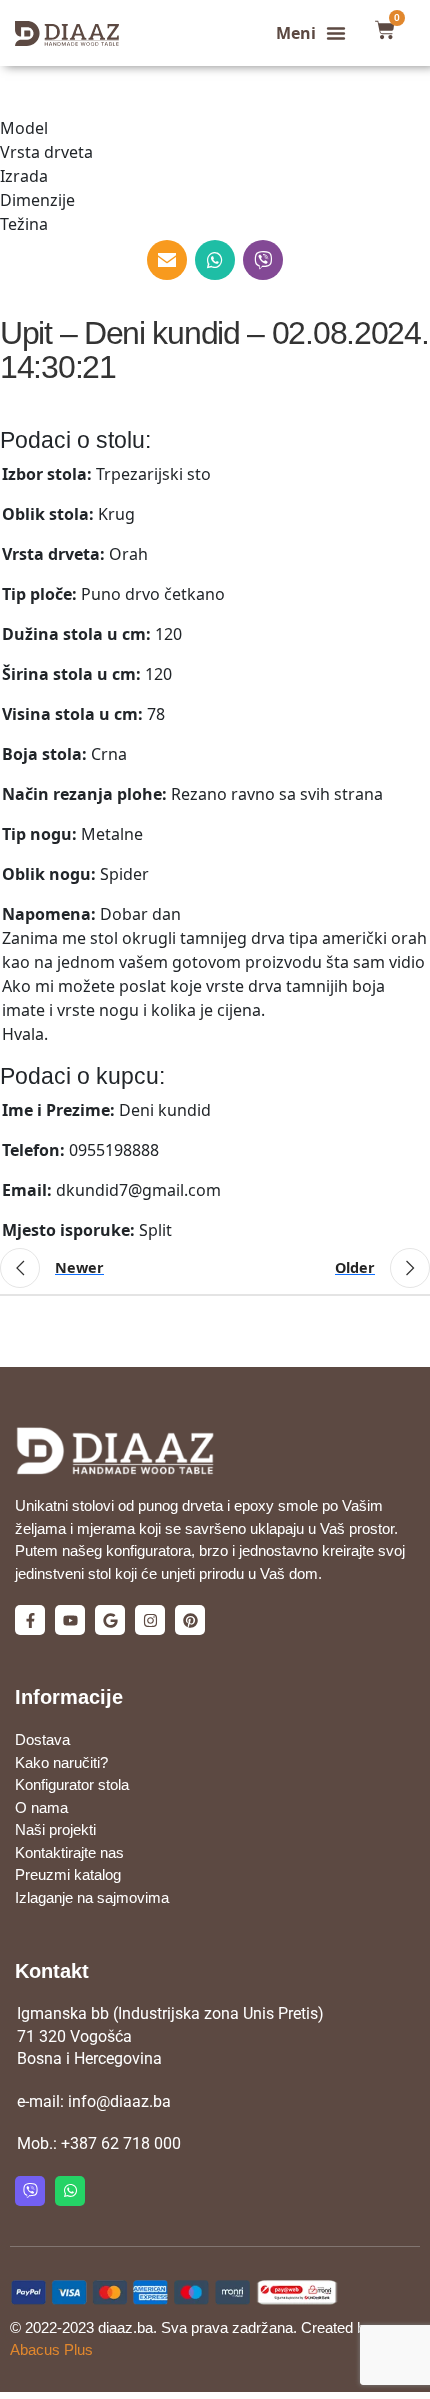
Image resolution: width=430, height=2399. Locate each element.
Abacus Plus (51, 2349)
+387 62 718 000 (121, 2143)
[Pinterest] (190, 1620)
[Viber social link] (263, 260)
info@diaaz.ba (119, 2101)
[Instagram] (150, 1620)
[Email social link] (167, 260)
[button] (311, 33)
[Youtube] (70, 1620)
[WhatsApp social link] (215, 260)
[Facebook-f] (30, 1620)
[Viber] (30, 2191)
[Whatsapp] (70, 2191)
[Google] (110, 1620)
